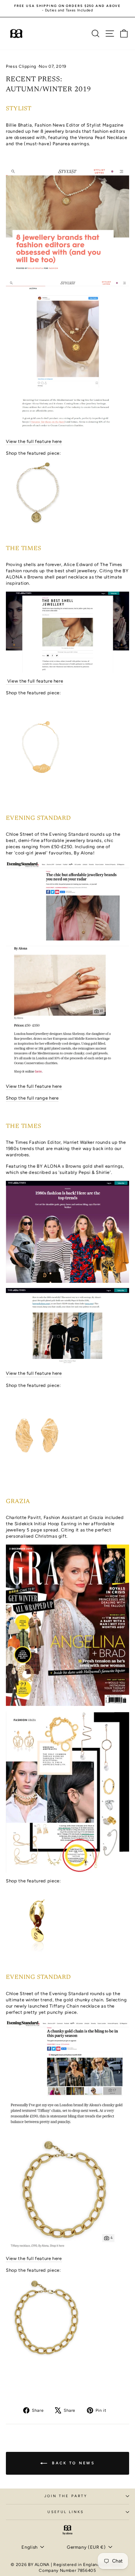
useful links (66, 2512)
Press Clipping (21, 66)
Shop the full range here (32, 1098)
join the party (66, 2496)
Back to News (72, 2463)
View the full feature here (34, 441)
